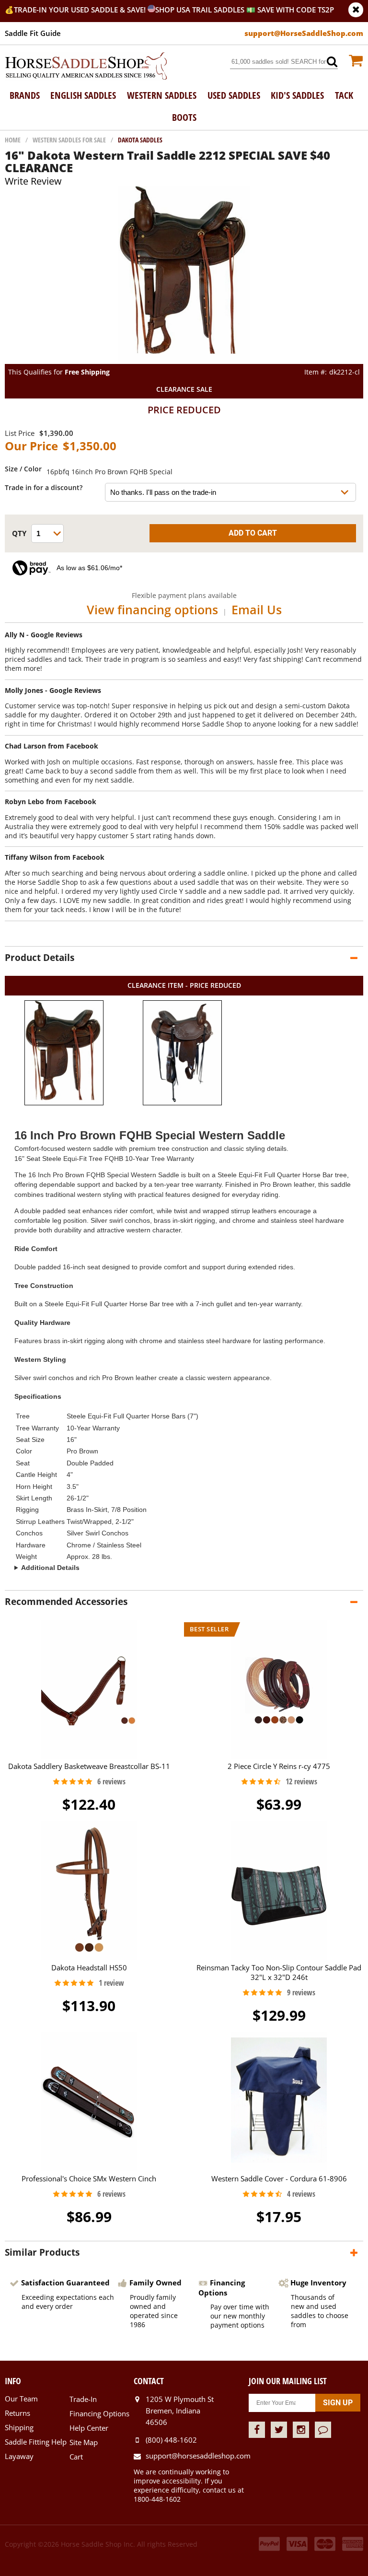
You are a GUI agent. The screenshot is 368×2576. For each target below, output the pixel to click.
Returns (17, 2413)
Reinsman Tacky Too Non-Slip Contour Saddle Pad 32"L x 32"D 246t (279, 1972)
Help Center (89, 2428)
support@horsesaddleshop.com (197, 2456)
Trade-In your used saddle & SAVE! (81, 10)
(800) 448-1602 (171, 2440)
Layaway (19, 2456)
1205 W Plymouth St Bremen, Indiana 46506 (180, 2411)
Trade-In (83, 2399)
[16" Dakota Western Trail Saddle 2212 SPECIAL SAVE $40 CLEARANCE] (184, 359)
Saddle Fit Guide (33, 33)
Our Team (21, 2399)
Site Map (84, 2442)
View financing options (152, 609)
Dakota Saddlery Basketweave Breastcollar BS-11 (89, 1766)
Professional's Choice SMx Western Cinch (89, 2178)
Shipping (19, 2427)
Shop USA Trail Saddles (200, 10)
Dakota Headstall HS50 (89, 1967)
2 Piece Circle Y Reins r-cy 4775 (279, 1766)
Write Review (33, 181)
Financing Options (99, 2413)
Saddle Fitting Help (36, 2442)
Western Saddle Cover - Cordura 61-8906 (279, 2178)
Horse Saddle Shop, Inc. (86, 67)
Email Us (257, 609)
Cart (76, 2457)
